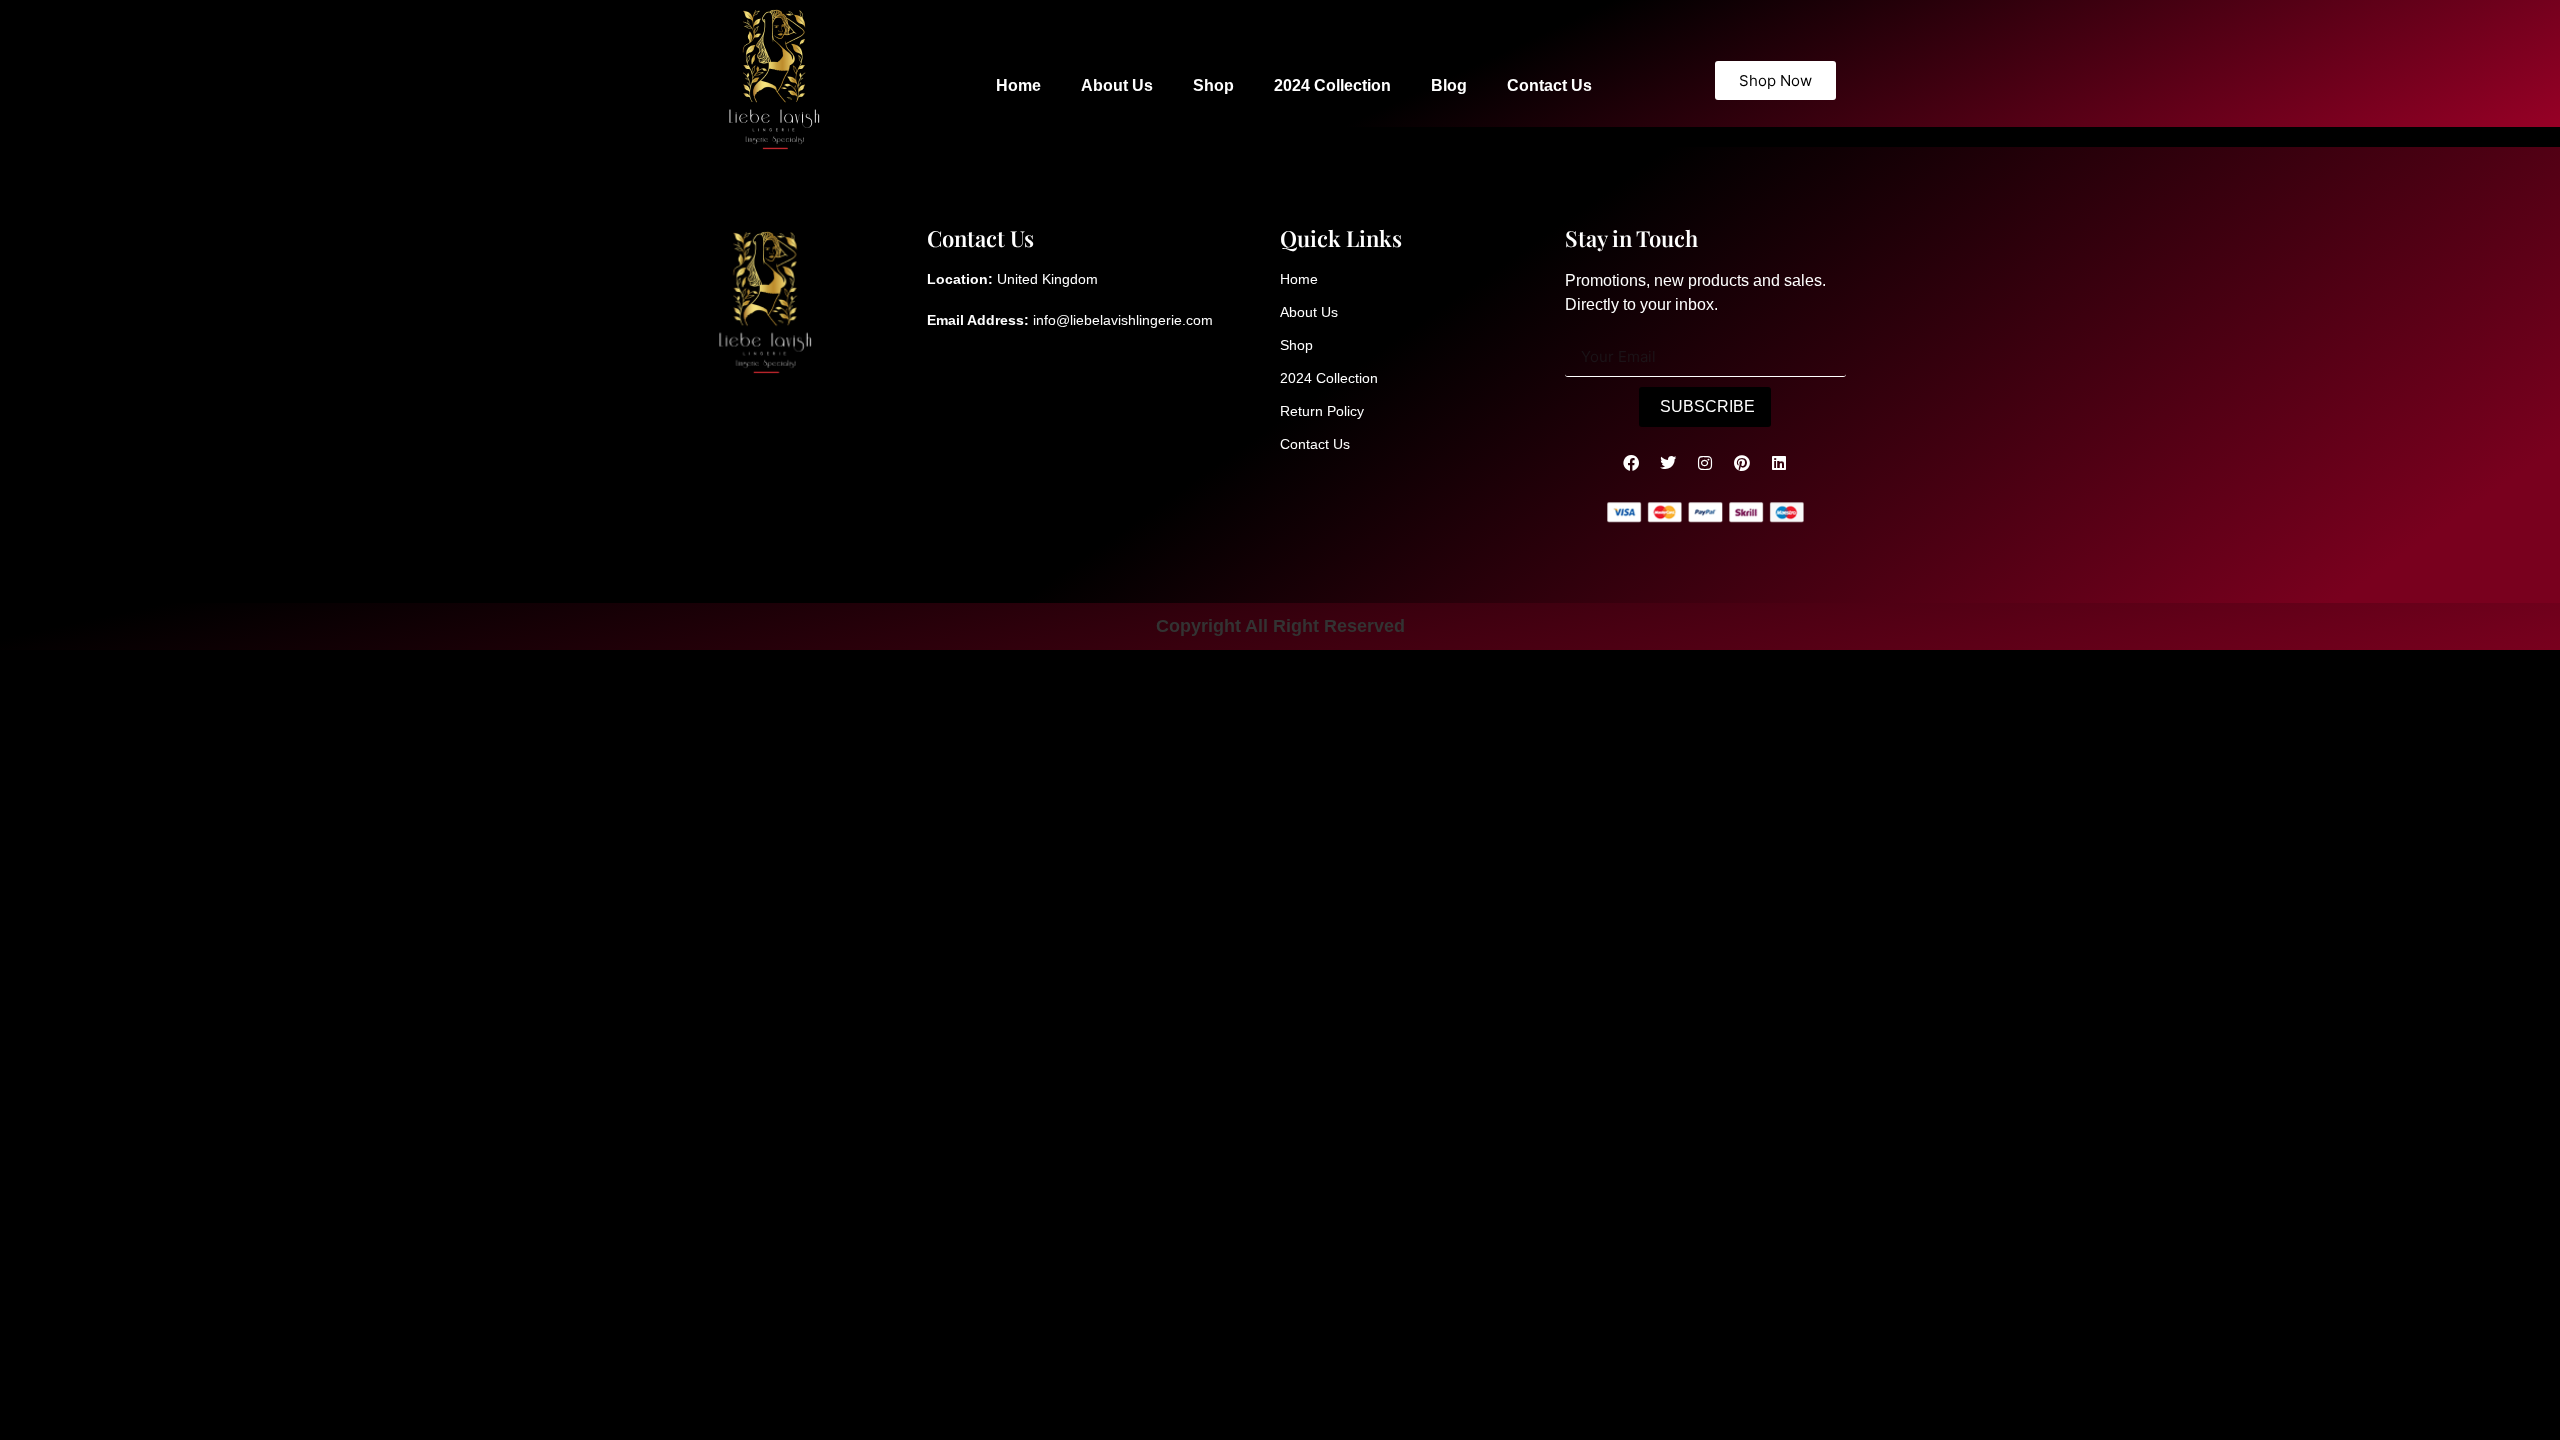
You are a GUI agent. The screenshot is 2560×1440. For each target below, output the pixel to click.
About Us (1117, 85)
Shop (1213, 85)
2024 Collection (1332, 85)
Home (1018, 85)
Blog (1449, 85)
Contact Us (1549, 85)
